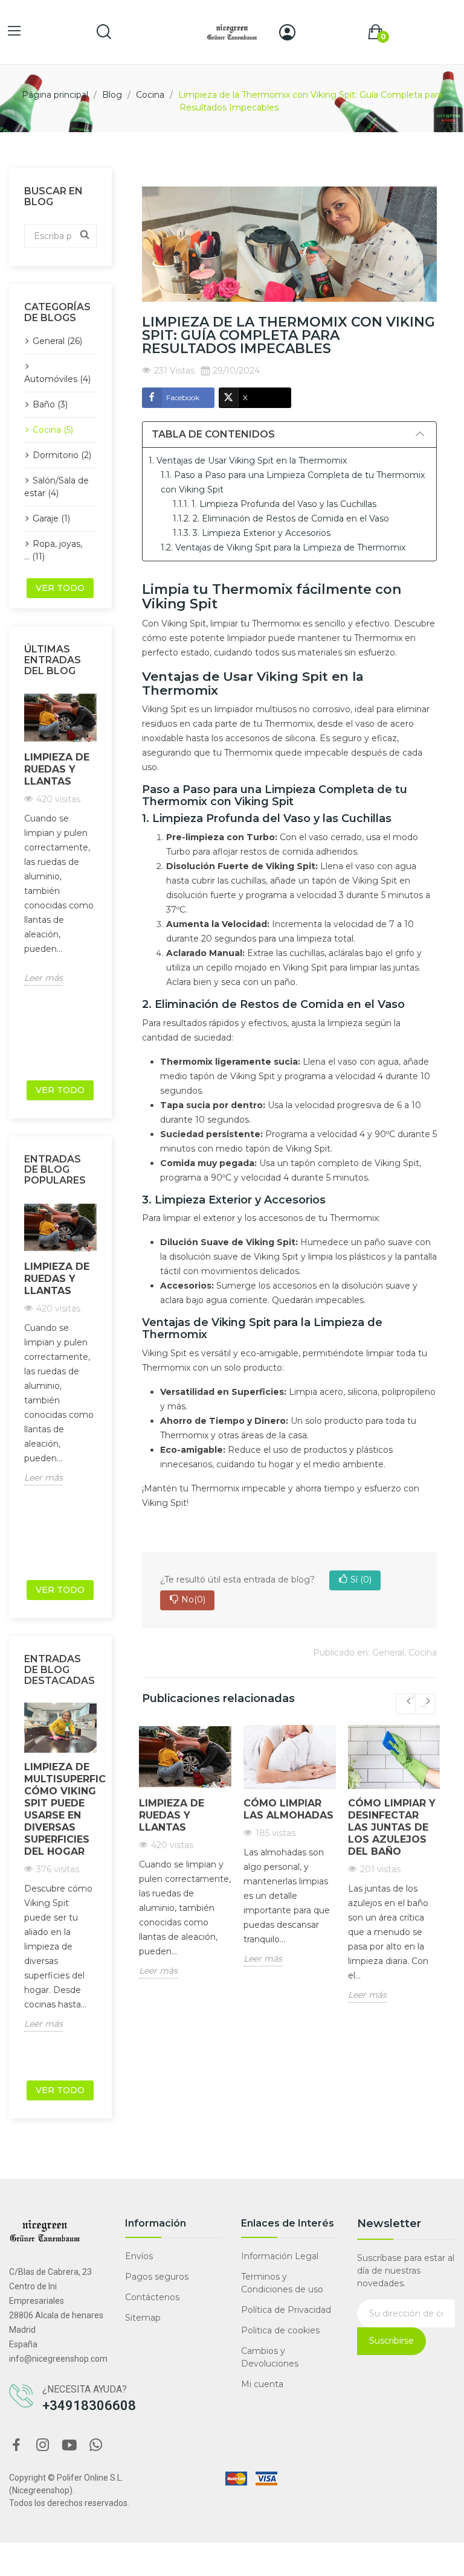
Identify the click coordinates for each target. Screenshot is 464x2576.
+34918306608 (89, 2405)
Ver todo (60, 588)
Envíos (139, 2256)
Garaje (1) (51, 518)
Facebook (183, 397)
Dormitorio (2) (62, 455)
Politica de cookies (280, 2330)
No (193, 1599)
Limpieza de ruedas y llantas (57, 769)
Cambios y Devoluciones (270, 2357)
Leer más (43, 978)
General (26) (57, 341)
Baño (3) (50, 404)
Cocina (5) (53, 430)
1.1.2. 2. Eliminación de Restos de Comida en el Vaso (281, 518)
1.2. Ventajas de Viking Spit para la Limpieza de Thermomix (283, 547)
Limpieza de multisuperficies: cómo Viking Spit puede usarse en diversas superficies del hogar (60, 1809)
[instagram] (43, 2446)
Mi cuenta (262, 2384)
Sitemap (143, 2318)
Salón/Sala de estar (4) (56, 487)
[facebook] (16, 2446)
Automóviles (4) (57, 379)
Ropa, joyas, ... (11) (53, 550)
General (388, 1653)
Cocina (423, 1653)
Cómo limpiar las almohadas (288, 1809)
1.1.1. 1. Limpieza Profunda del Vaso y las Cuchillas (275, 504)
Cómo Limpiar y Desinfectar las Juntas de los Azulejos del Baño (392, 1827)
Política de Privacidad (286, 2310)
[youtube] (69, 2446)
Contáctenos (152, 2297)
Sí (361, 1580)
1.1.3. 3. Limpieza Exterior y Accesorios (252, 533)
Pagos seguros (157, 2277)
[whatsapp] (96, 2446)
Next (100, 882)
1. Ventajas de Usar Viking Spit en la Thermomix (248, 461)
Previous (21, 882)
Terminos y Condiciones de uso (282, 2283)
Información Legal (280, 2256)
